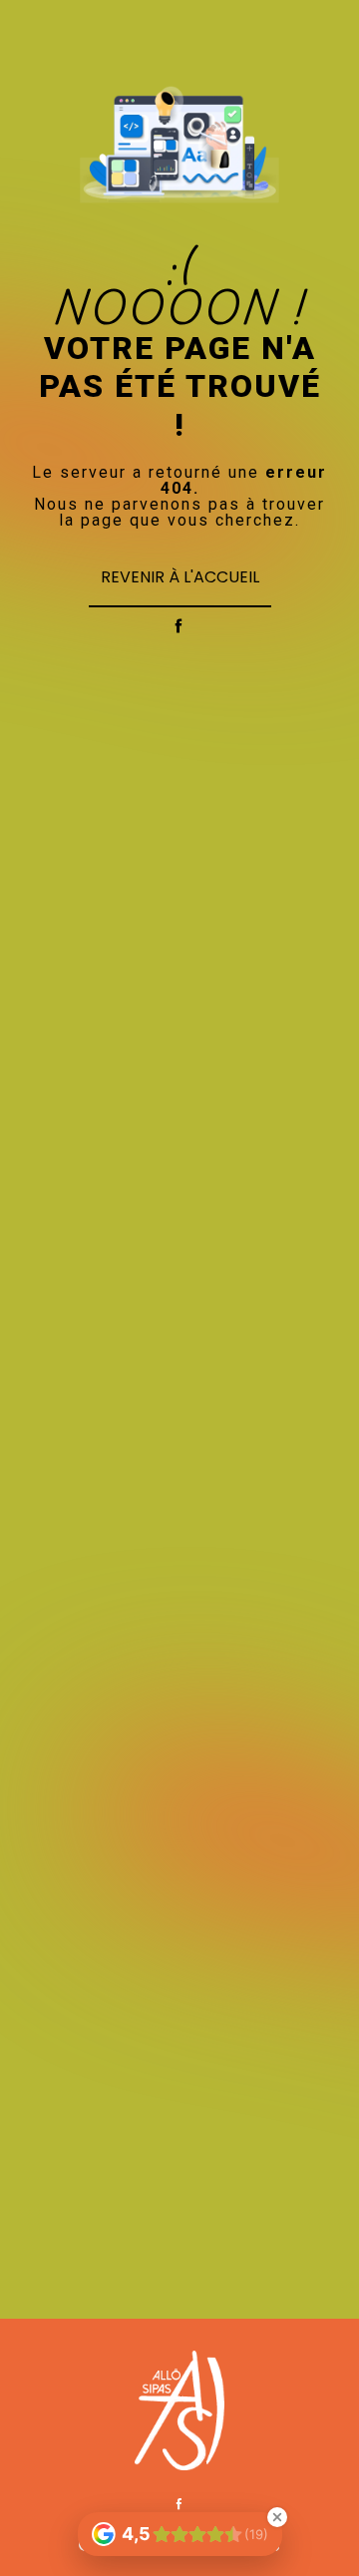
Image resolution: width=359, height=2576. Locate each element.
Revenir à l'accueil (180, 577)
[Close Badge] (277, 2517)
